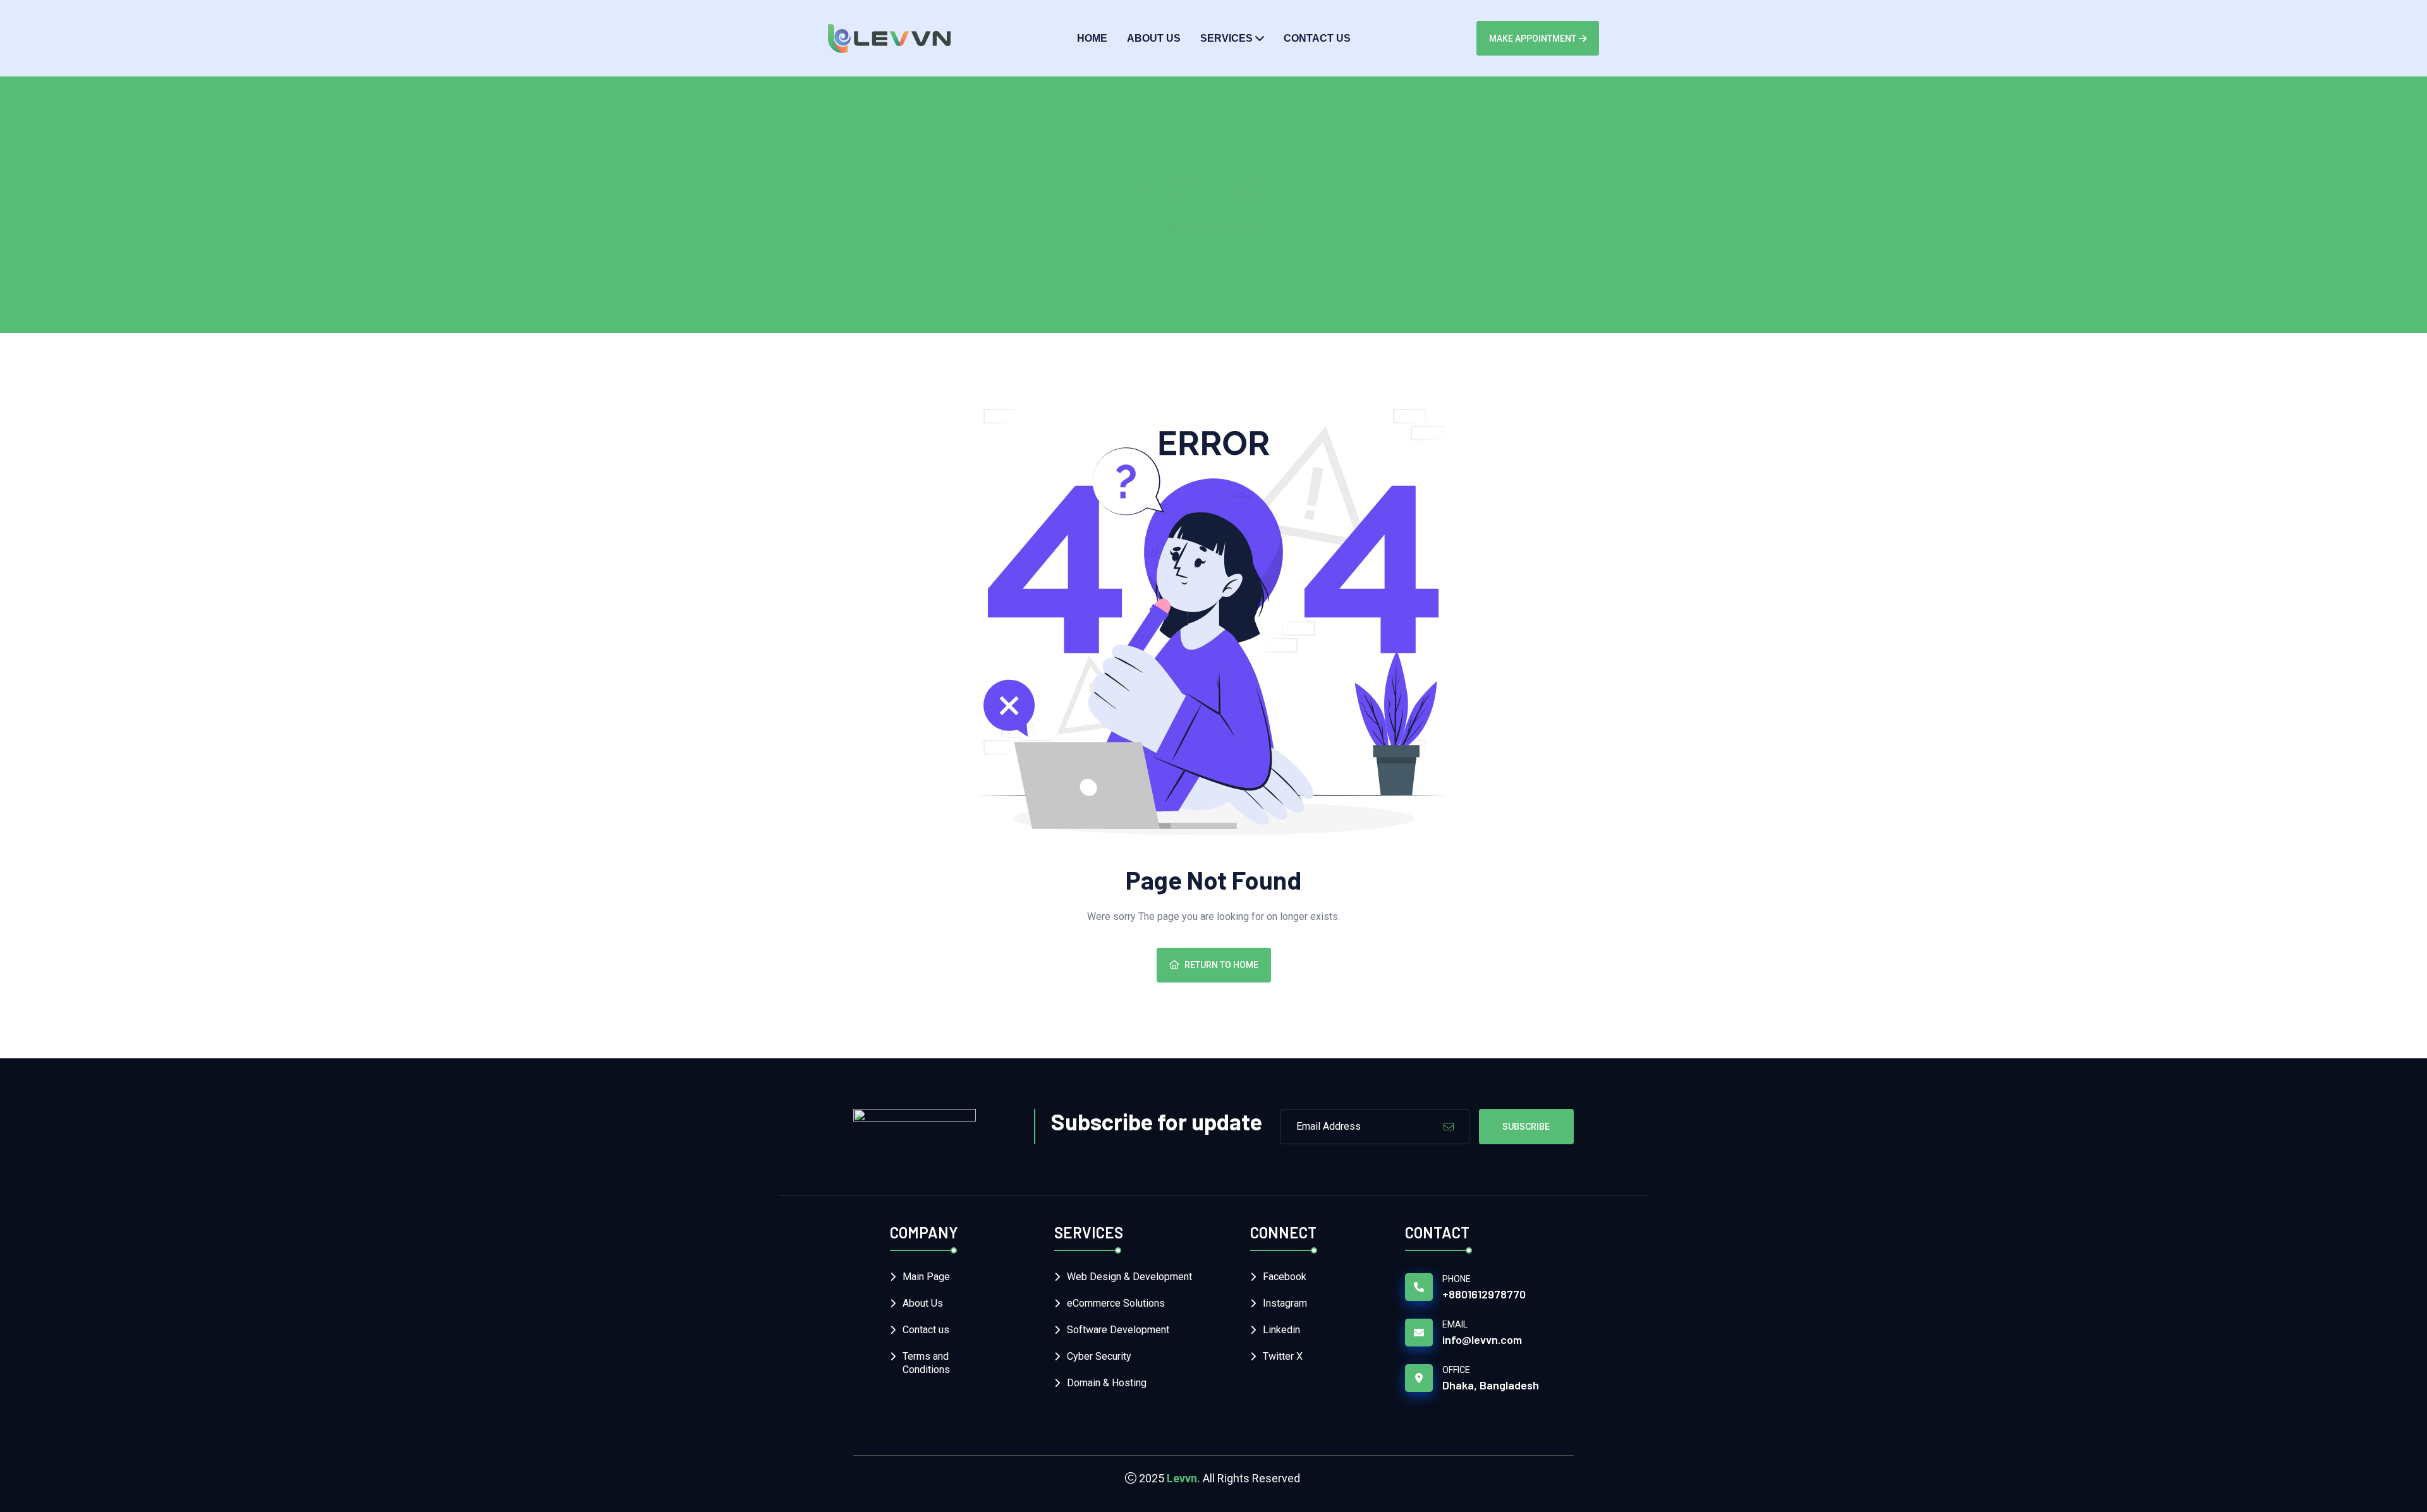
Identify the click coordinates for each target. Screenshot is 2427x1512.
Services (1226, 38)
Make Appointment (1533, 39)
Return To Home (1221, 965)
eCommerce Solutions (1116, 1303)
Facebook (1285, 1277)
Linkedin (1281, 1330)
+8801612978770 (1484, 1294)
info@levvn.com (1482, 1340)
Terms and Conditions (926, 1363)
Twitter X (1283, 1356)
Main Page (926, 1277)
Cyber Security (1099, 1356)
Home (1092, 38)
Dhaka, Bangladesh (1491, 1385)
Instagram (1285, 1303)
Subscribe (1526, 1127)
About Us (1154, 38)
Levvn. (1183, 1478)
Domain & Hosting (1107, 1383)
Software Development (1118, 1330)
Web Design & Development (1129, 1277)
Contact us (1317, 38)
